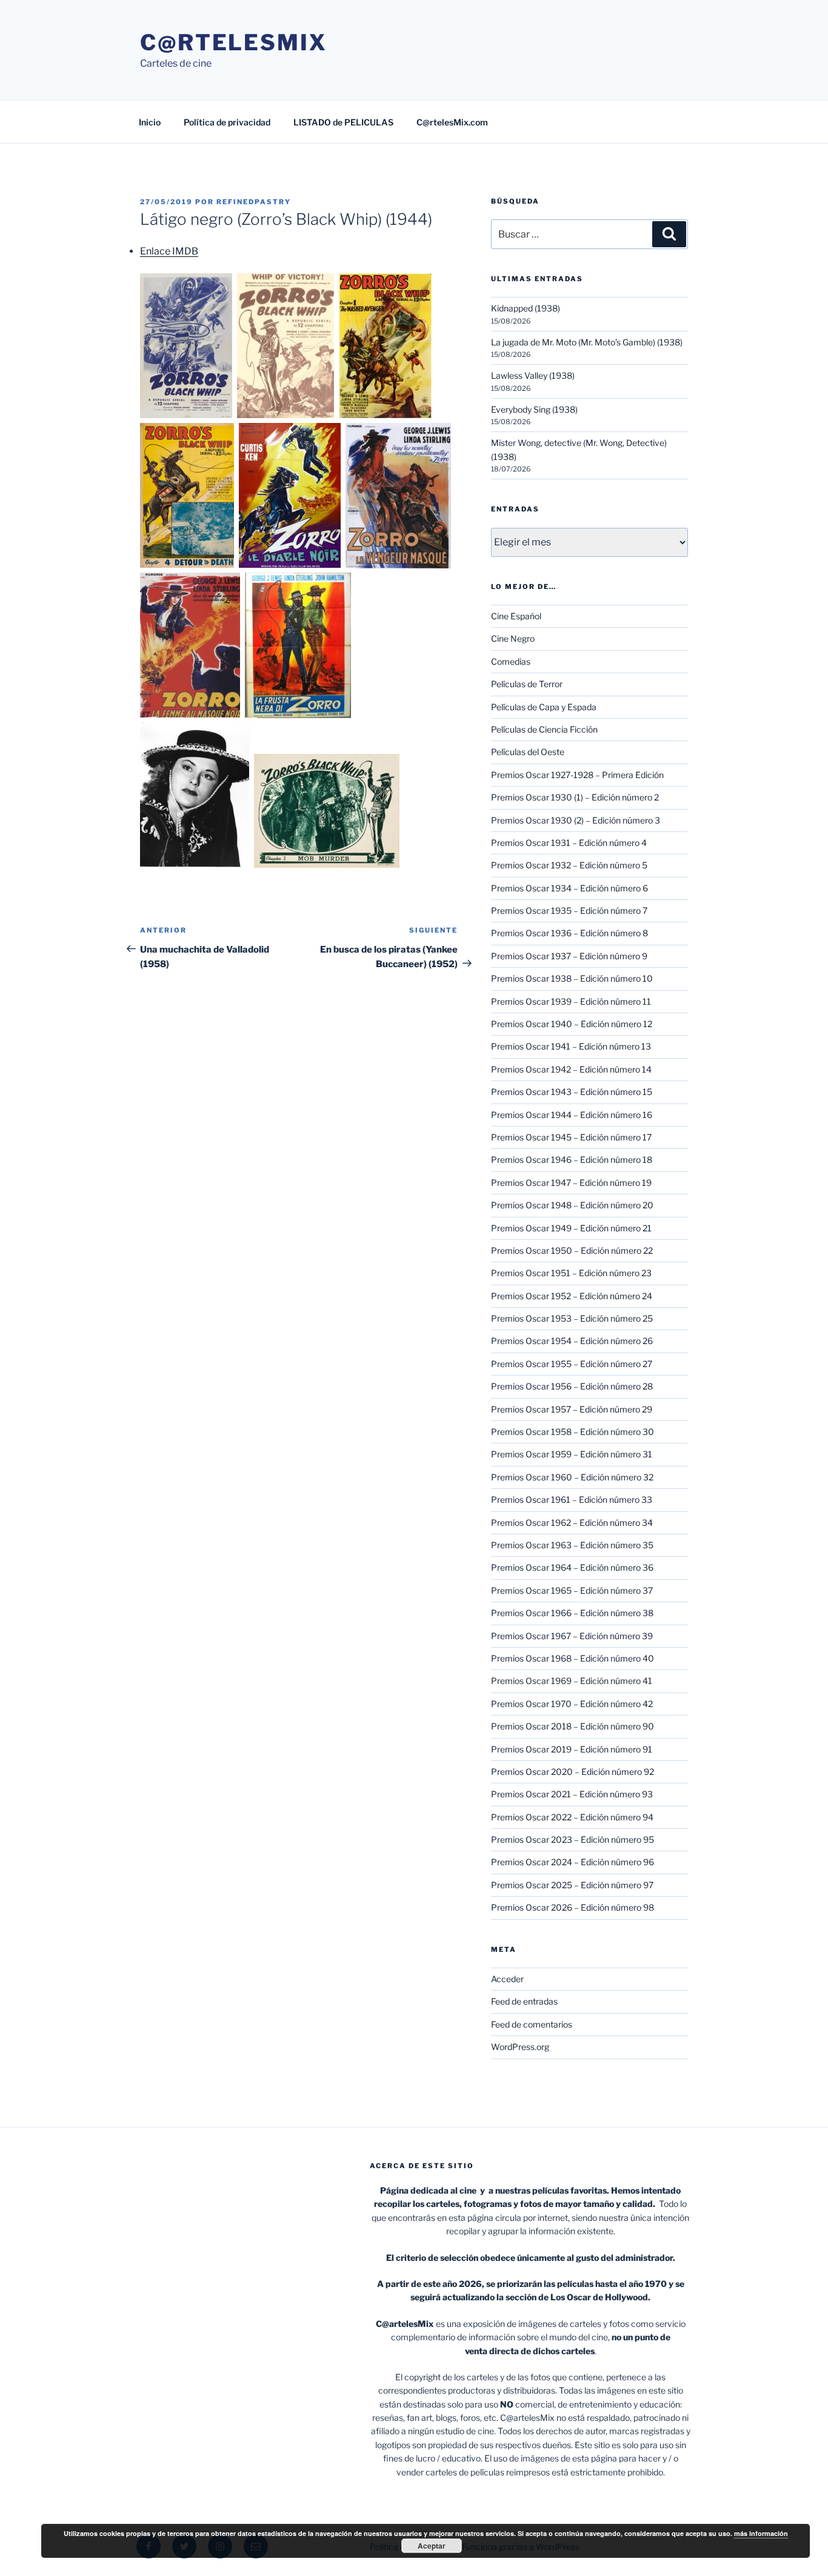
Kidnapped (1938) (526, 308)
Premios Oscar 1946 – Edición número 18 (572, 1160)
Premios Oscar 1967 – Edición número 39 (572, 1636)
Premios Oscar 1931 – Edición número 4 (569, 843)
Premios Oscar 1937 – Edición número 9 (569, 956)
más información (761, 2533)
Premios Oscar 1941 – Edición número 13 (571, 1046)
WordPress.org (520, 2047)
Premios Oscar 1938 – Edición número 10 (572, 978)
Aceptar (432, 2546)
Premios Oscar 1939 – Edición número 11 (571, 1001)
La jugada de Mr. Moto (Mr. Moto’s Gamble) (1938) (587, 342)
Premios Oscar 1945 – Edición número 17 (571, 1137)
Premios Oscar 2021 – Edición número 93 (572, 1794)
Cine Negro (513, 638)
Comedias (511, 661)
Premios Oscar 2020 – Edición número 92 (573, 1772)
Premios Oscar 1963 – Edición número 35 (572, 1545)
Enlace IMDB (169, 251)
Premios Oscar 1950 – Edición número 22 (572, 1250)
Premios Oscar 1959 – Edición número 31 (572, 1454)
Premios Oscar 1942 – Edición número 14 (571, 1069)
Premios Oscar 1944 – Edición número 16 (572, 1115)
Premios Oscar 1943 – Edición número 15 (572, 1092)
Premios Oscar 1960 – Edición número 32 (572, 1477)
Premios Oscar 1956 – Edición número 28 (572, 1386)
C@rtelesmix (234, 42)
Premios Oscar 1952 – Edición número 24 (572, 1296)
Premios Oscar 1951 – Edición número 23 (571, 1273)
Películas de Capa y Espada (544, 707)
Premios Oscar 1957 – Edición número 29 (572, 1409)
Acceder (507, 1979)
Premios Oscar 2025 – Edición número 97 (572, 1885)
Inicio (150, 122)
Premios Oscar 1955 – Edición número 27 (572, 1364)
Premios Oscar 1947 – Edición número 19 (571, 1183)
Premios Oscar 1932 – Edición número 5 (569, 865)
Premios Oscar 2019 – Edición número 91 (572, 1749)
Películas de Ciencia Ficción (544, 729)
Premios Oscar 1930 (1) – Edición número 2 (575, 797)
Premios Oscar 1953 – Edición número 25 (572, 1318)
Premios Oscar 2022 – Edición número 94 (572, 1817)
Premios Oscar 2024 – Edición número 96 (573, 1862)
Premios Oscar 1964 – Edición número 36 (572, 1567)
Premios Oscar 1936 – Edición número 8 (569, 933)
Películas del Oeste (528, 752)
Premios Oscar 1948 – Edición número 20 (572, 1205)
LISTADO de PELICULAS (343, 122)
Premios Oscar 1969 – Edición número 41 (572, 1681)
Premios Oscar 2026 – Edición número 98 (573, 1907)
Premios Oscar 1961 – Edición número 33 (572, 1499)
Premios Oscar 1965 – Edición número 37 (572, 1590)
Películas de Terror (527, 684)
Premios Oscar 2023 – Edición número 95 (573, 1839)
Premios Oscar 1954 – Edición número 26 (572, 1341)
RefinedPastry (254, 202)
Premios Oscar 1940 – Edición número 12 (572, 1024)
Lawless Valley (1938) (533, 375)
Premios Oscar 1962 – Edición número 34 (572, 1523)
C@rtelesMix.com (452, 122)
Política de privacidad (227, 122)
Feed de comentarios (532, 2024)
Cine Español (516, 616)
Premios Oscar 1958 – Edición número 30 (573, 1432)
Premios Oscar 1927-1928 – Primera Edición (577, 775)
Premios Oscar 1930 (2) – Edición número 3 (576, 820)
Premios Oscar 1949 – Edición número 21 (571, 1228)
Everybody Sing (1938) (534, 409)
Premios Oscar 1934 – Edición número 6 (569, 888)
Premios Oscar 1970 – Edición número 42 (572, 1704)
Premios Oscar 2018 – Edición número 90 (573, 1726)
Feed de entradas (524, 2001)
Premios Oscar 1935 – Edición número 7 (569, 910)
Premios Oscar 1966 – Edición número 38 (572, 1613)
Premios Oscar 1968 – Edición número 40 (573, 1658)
